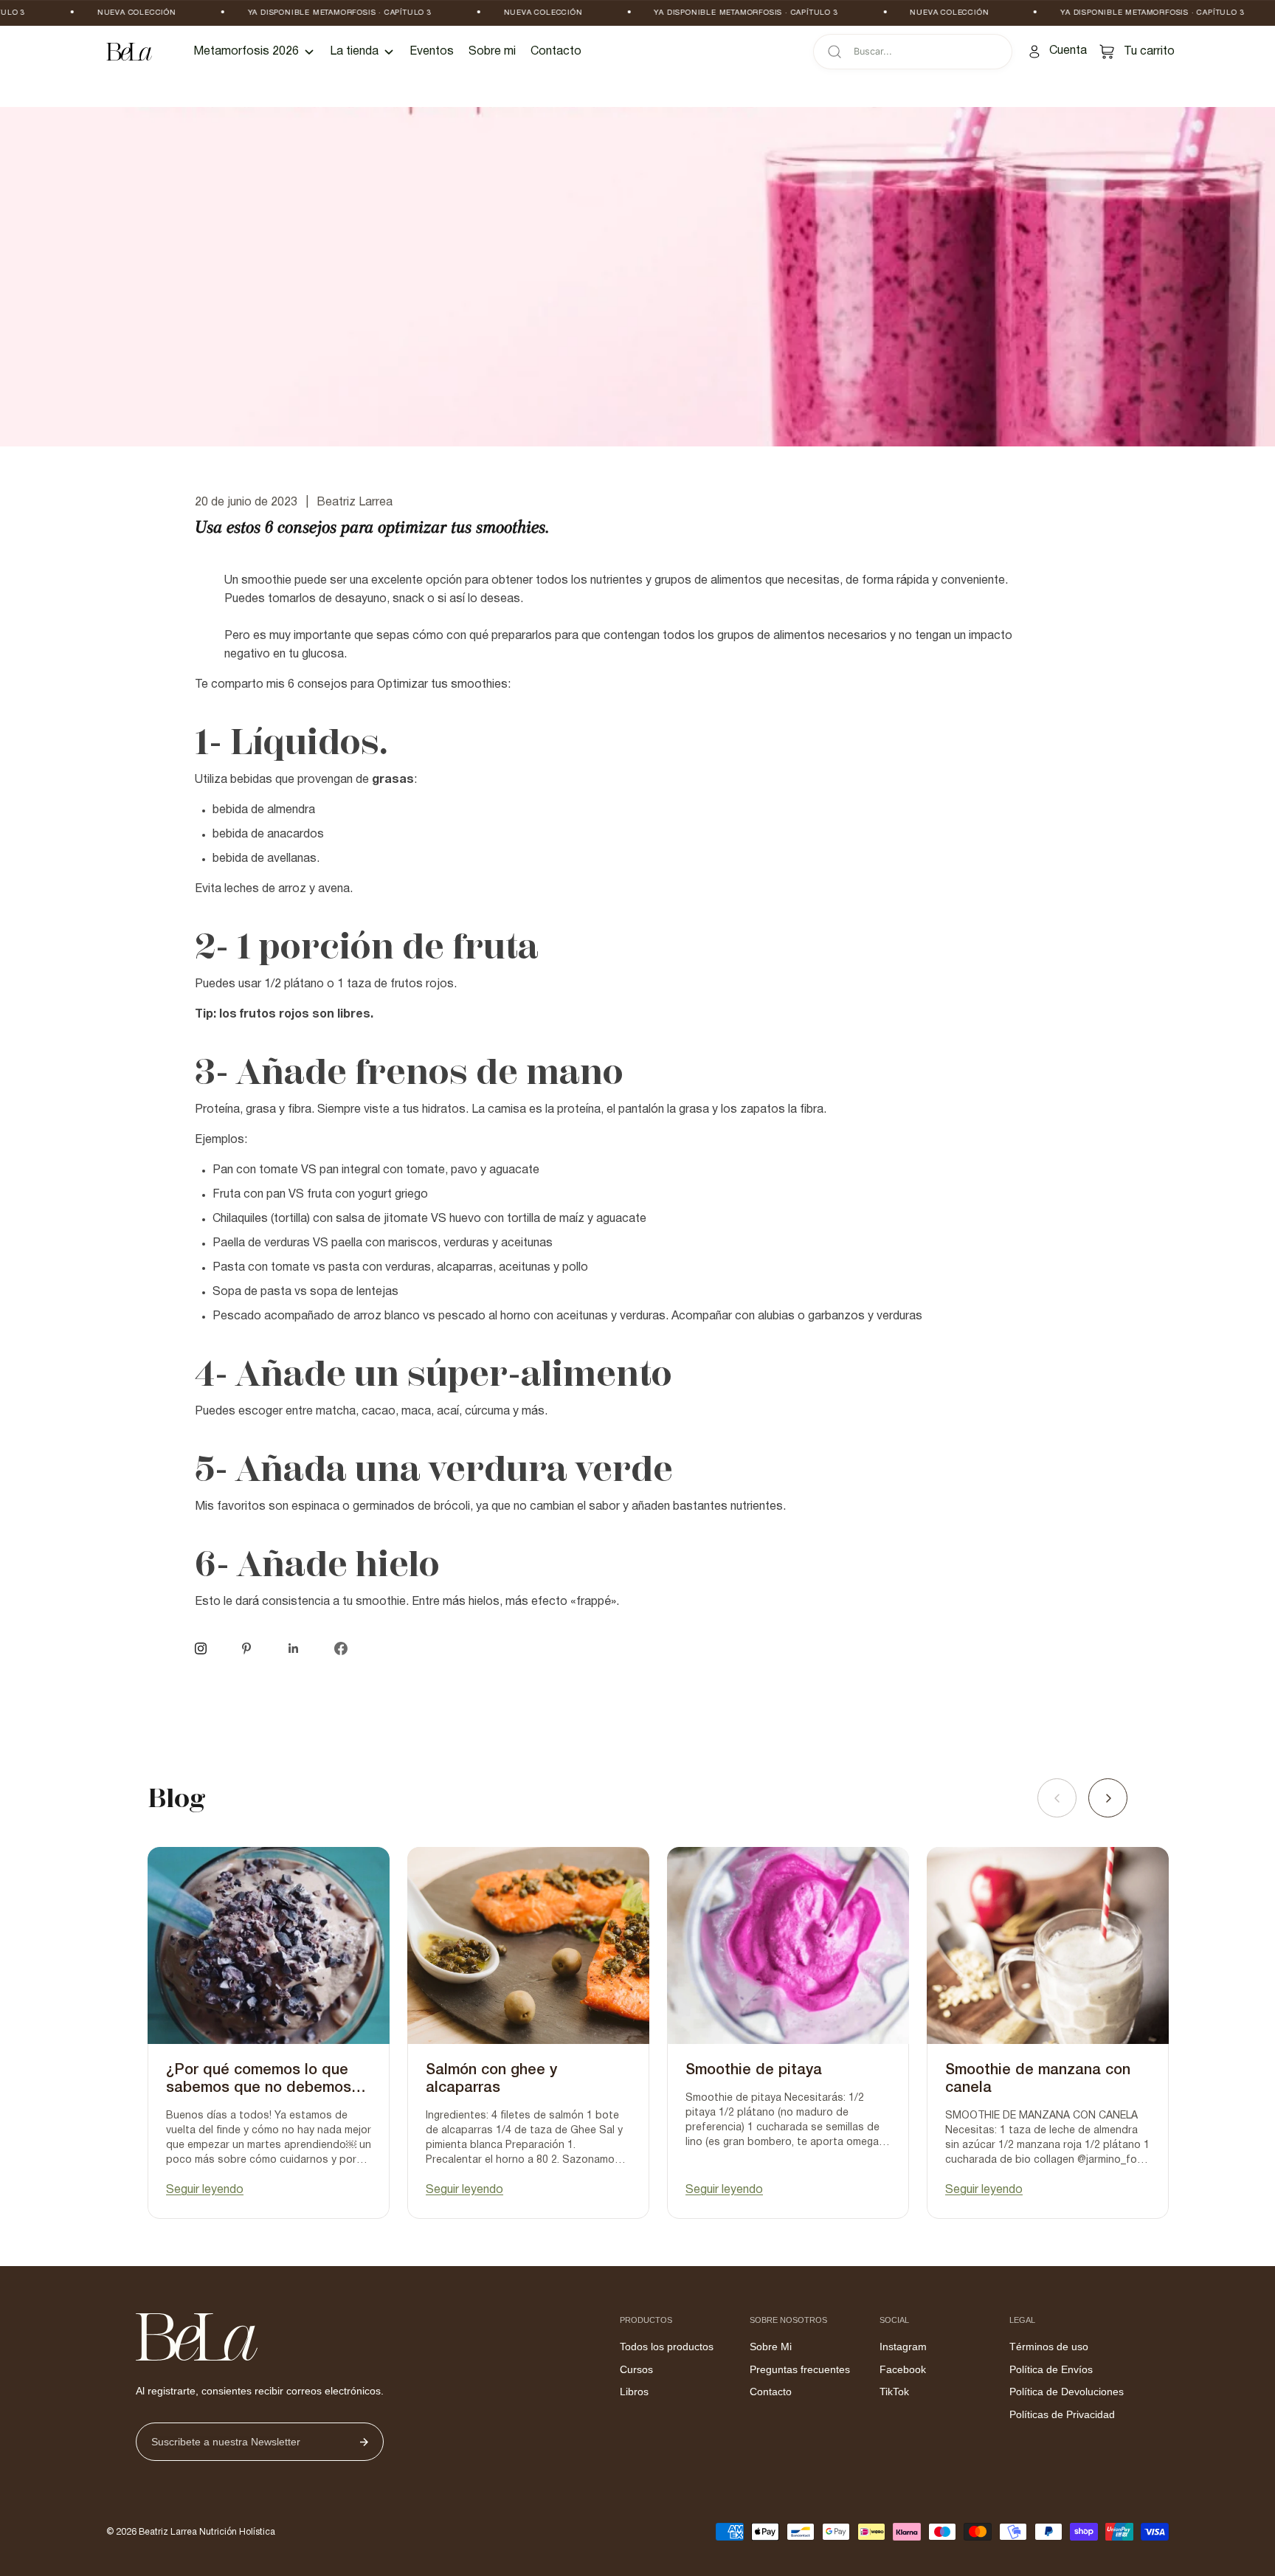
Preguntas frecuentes (800, 2369)
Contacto (771, 2392)
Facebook (903, 2369)
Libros (634, 2392)
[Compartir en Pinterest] (246, 1648)
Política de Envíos (1051, 2369)
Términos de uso (1049, 2347)
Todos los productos (667, 2347)
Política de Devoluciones (1067, 2392)
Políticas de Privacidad (1062, 2414)
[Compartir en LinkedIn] (294, 1648)
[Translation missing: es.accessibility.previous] (1057, 1798)
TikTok (894, 2392)
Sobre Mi (771, 2347)
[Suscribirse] (364, 2442)
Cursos (636, 2369)
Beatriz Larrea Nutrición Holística (207, 2532)
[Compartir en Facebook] (341, 1648)
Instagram (903, 2347)
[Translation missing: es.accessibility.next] (1108, 1798)
